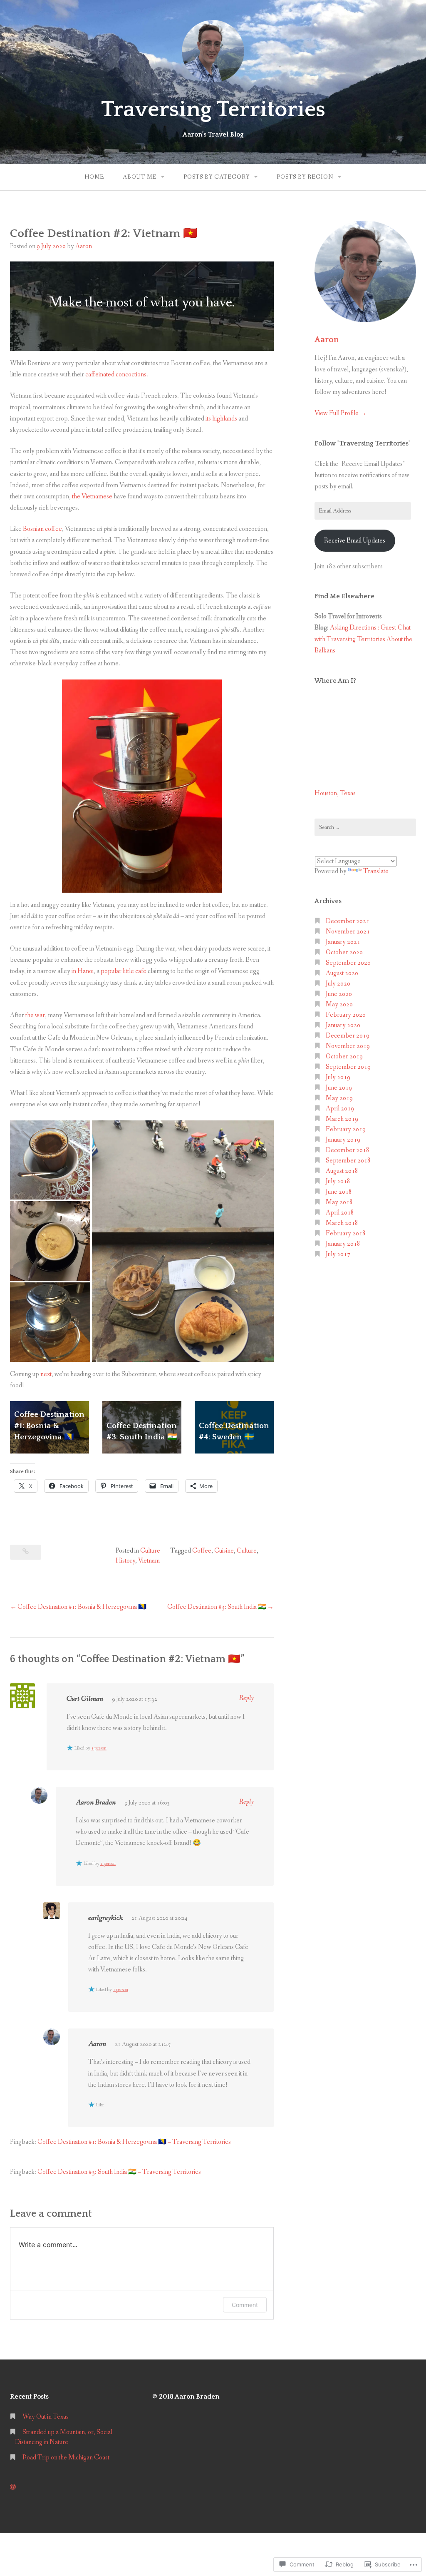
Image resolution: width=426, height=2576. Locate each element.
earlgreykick (105, 1918)
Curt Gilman (85, 1699)
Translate (376, 871)
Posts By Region (305, 177)
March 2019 (342, 1119)
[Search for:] (365, 827)
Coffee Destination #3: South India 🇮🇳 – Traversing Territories (119, 2172)
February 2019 (346, 1129)
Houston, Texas (335, 793)
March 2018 (342, 1223)
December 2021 (348, 921)
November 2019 (348, 1046)
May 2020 (339, 1004)
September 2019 (348, 1067)
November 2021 (348, 932)
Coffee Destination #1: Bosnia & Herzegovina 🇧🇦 (49, 1426)
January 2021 (343, 942)
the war (35, 1015)
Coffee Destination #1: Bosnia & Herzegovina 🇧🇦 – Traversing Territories (134, 2142)
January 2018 (343, 1244)
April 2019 (340, 1109)
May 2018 (339, 1202)
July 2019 (338, 1077)
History (125, 1561)
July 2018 (338, 1181)
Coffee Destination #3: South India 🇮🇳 (217, 1607)
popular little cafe (124, 971)
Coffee (202, 1551)
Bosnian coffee (42, 529)
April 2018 (340, 1213)
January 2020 (343, 1025)
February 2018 (346, 1233)
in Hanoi (83, 971)
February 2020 (346, 1015)
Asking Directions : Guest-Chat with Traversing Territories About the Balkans (363, 639)
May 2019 (339, 1098)
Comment (245, 2305)
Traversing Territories (213, 110)
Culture (150, 1551)
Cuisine (224, 1551)
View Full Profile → (341, 413)
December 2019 (348, 1036)
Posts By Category (217, 177)
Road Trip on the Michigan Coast (66, 2458)
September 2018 (348, 1161)
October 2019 (344, 1057)
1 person (99, 1748)
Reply (246, 1698)
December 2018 (348, 1150)
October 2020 (344, 952)
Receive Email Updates (355, 541)
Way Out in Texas (46, 2417)
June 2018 (339, 1192)
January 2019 (343, 1140)
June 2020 (339, 994)
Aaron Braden (96, 1802)
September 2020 (348, 963)
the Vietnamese (92, 497)
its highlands (221, 419)
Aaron (84, 246)
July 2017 (338, 1254)
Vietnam (149, 1561)
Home (94, 177)
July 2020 (338, 984)
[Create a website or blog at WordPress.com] (13, 2488)
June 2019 (339, 1088)
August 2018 (342, 1171)
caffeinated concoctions (116, 375)
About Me (140, 177)
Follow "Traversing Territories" (363, 443)
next (46, 1374)
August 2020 (342, 973)
